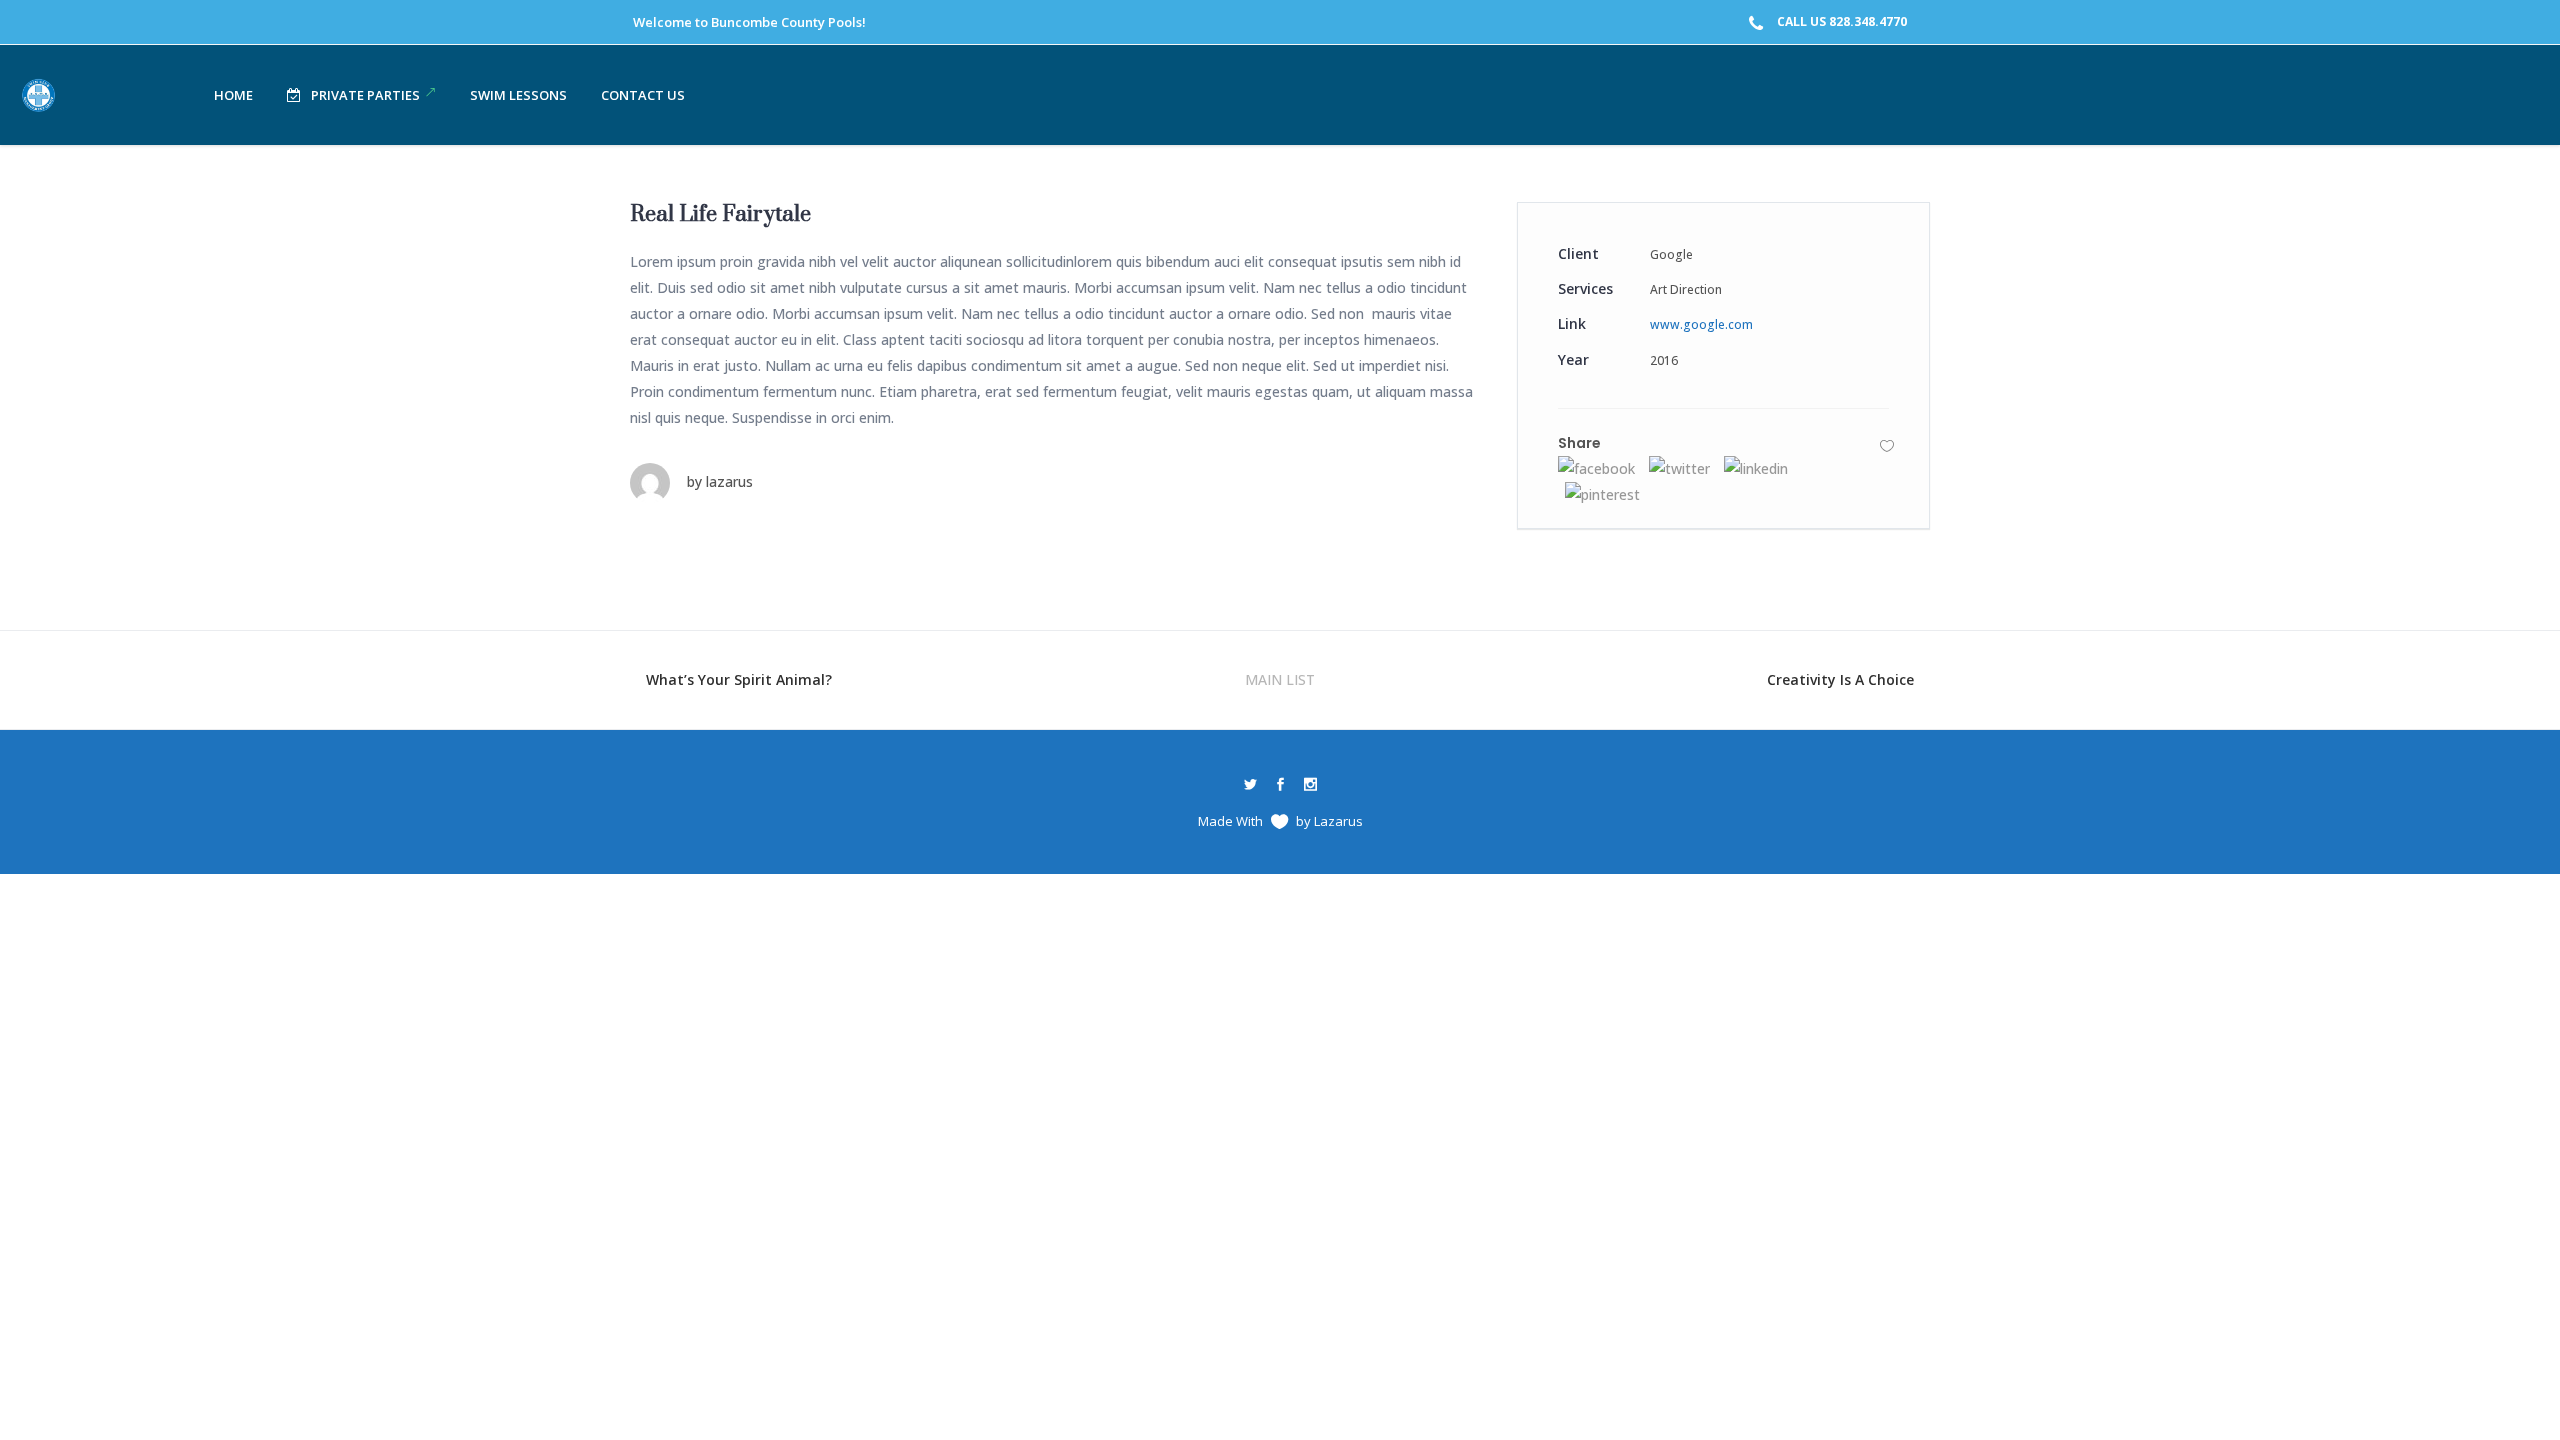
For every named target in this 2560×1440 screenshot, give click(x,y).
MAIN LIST (1280, 679)
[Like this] (1887, 445)
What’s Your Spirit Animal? (739, 679)
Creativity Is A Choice (1840, 679)
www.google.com (1701, 324)
